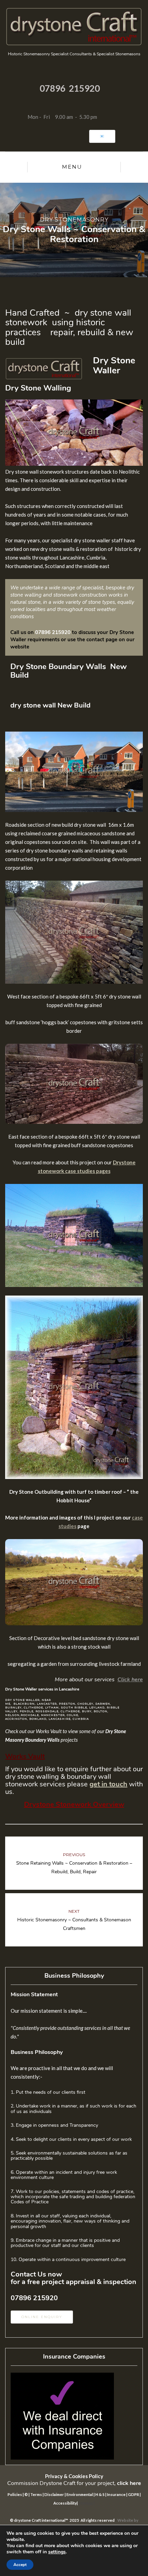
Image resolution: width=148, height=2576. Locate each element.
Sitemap (86, 2503)
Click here (130, 1680)
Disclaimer (54, 2494)
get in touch (108, 1784)
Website (126, 2520)
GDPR (134, 2494)
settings (57, 2552)
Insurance (116, 2494)
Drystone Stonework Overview (74, 1804)
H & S (100, 2494)
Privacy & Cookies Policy (74, 2476)
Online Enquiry (42, 2317)
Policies (15, 2494)
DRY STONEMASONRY (74, 220)
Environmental (80, 2494)
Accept (20, 2565)
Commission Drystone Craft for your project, (74, 2483)
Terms (36, 2494)
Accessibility (65, 2503)
